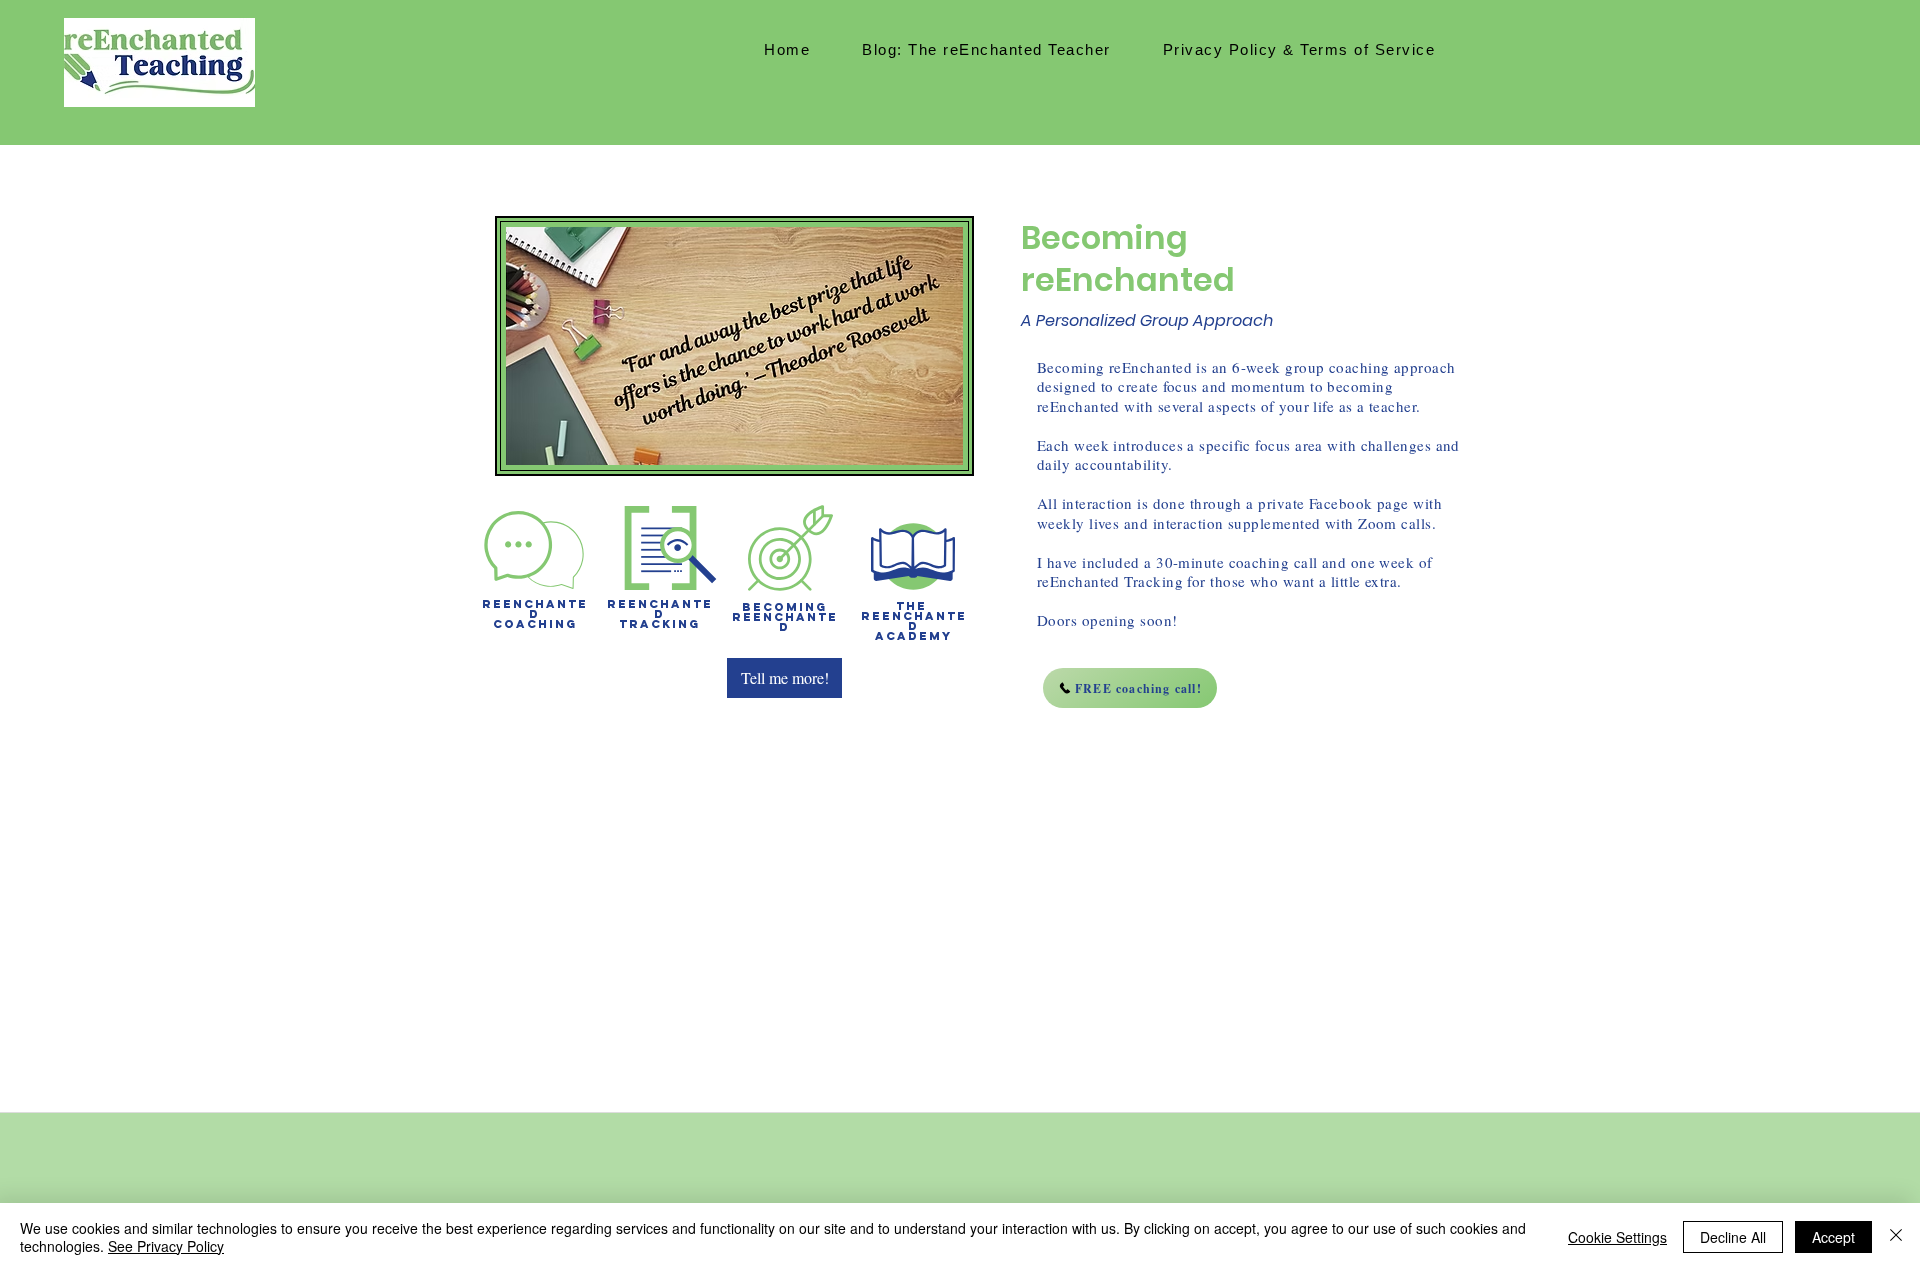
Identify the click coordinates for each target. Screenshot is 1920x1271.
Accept (1833, 1237)
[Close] (1896, 1237)
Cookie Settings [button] (1617, 1237)
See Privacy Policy (166, 1246)
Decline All (1733, 1237)
